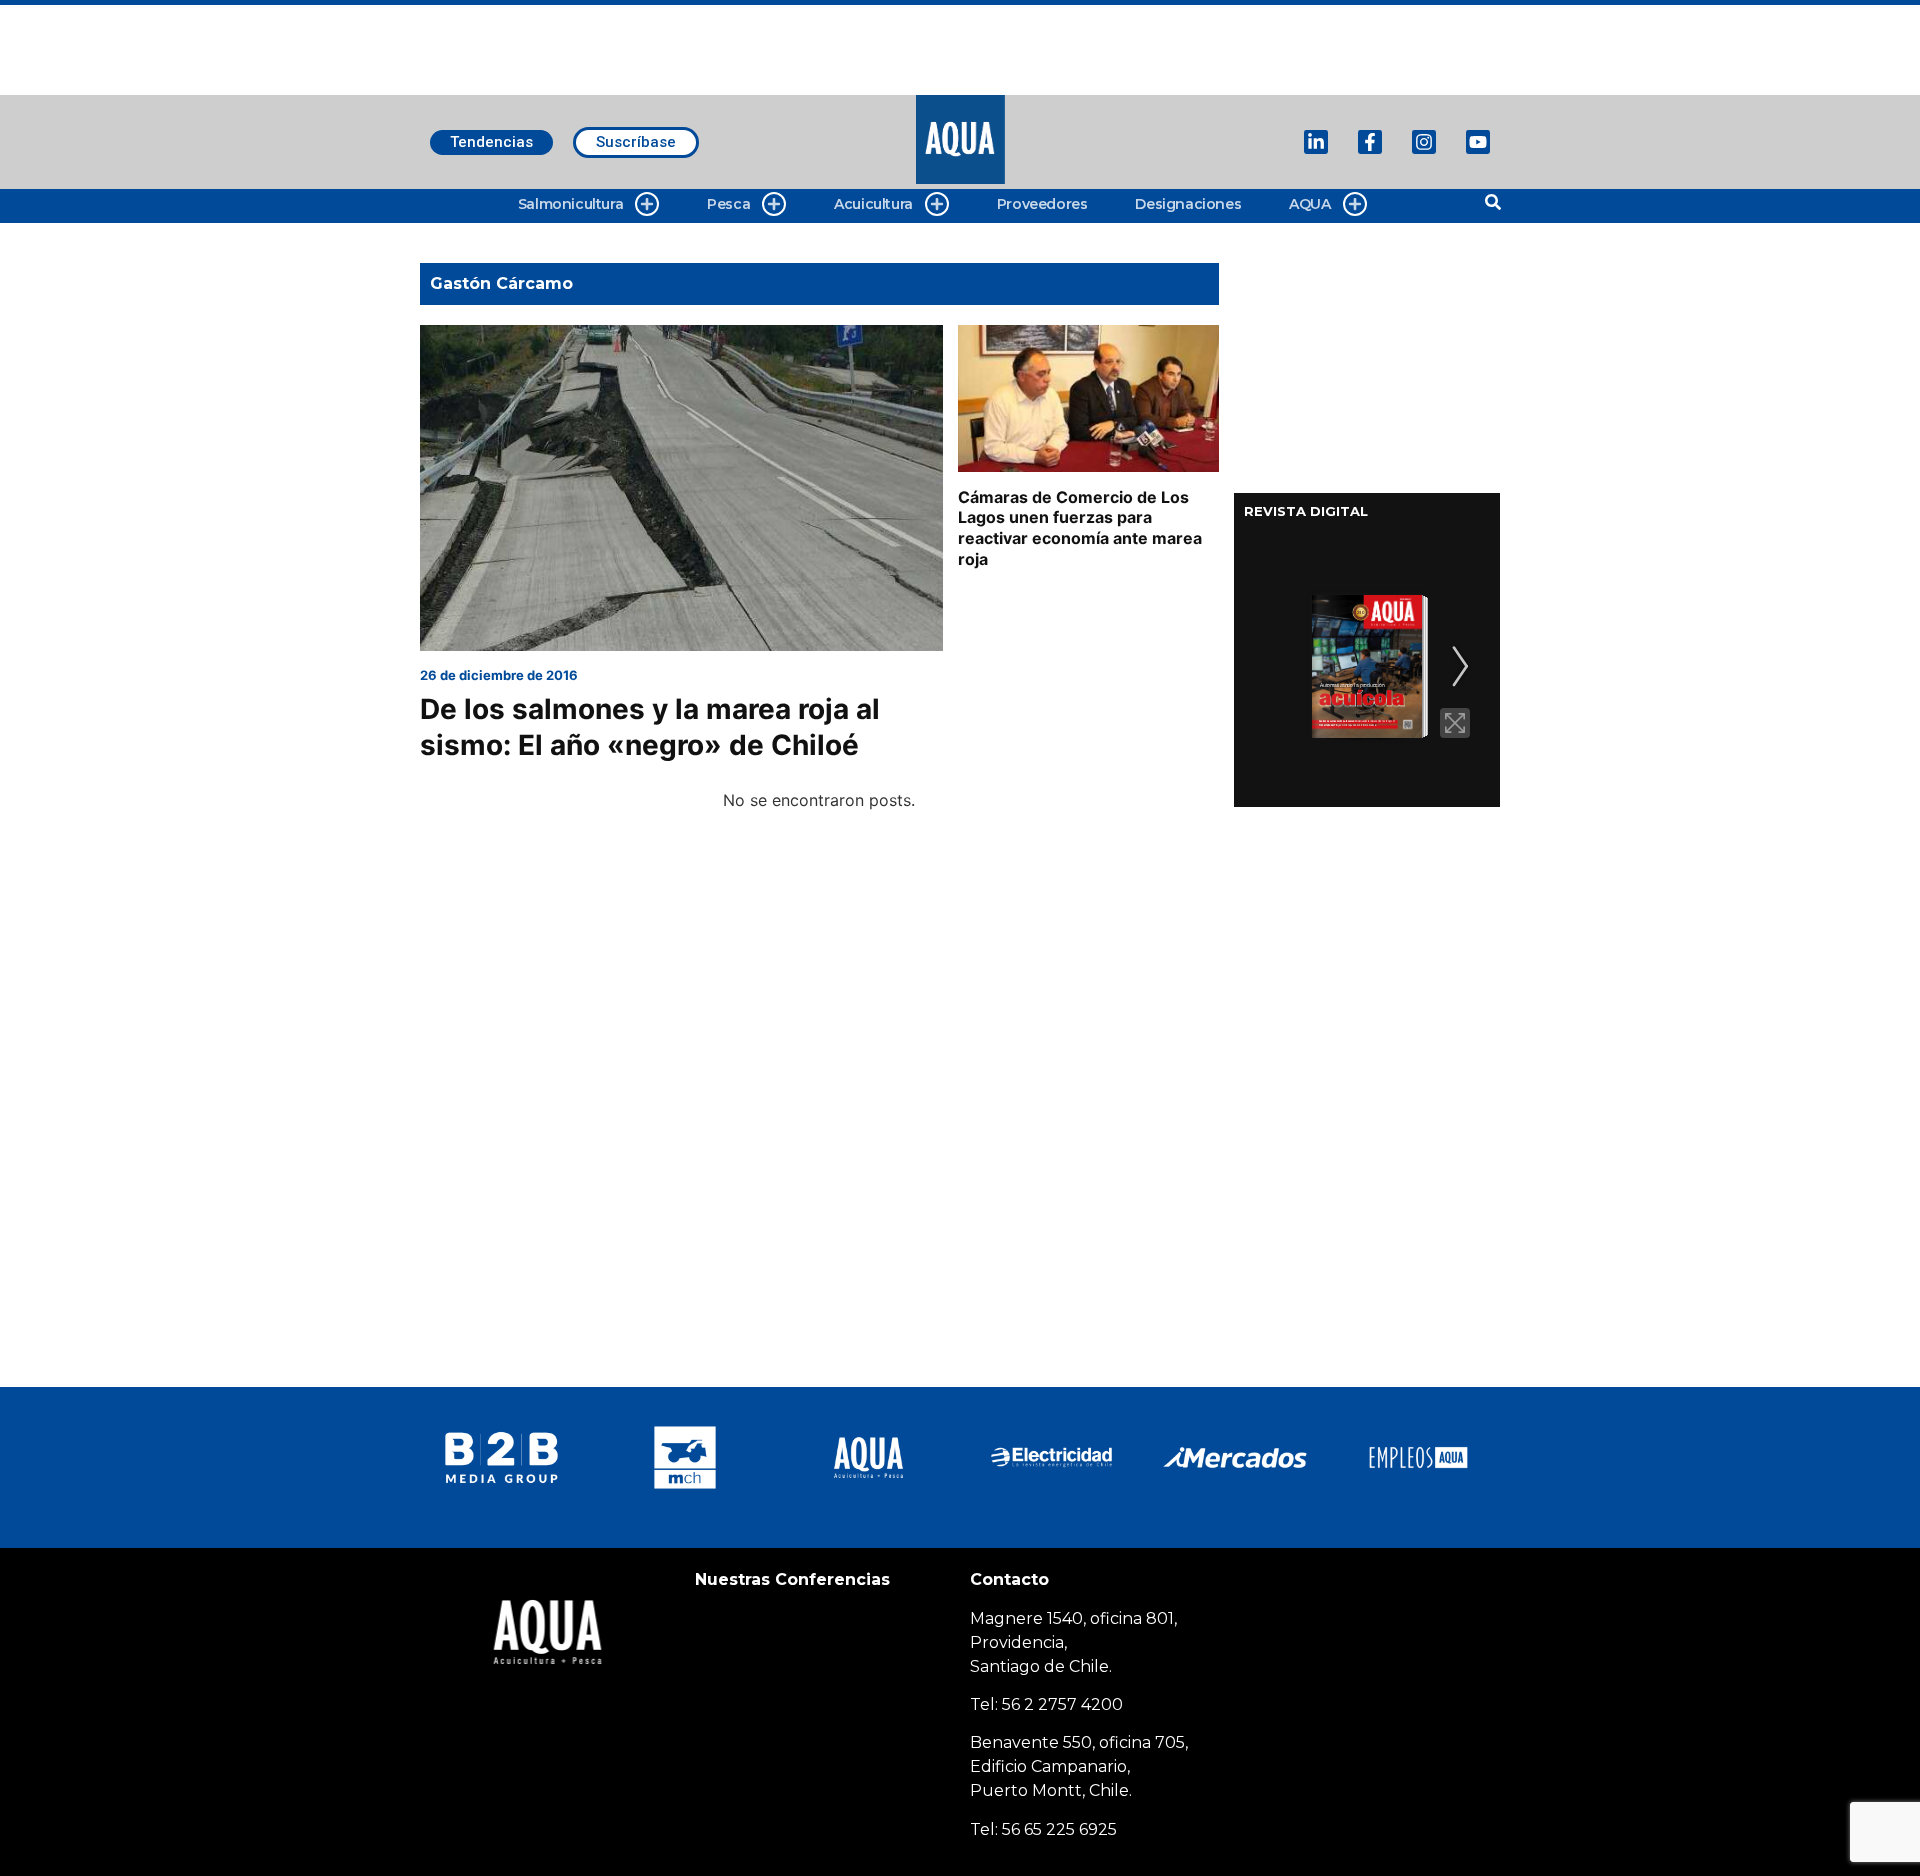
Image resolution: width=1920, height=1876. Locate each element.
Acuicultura (873, 204)
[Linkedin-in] (1316, 142)
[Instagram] (1424, 142)
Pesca (728, 204)
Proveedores (1042, 204)
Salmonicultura (570, 204)
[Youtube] (1478, 142)
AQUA (1309, 204)
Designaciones (1188, 204)
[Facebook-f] (1370, 142)
